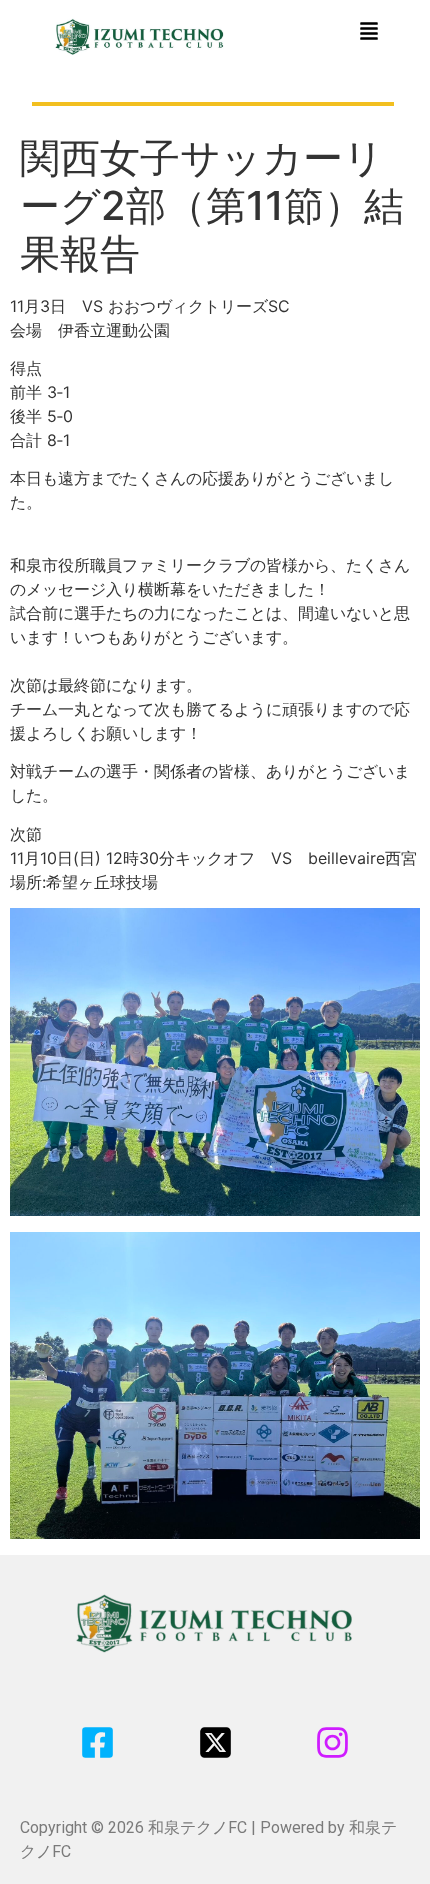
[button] (369, 32)
